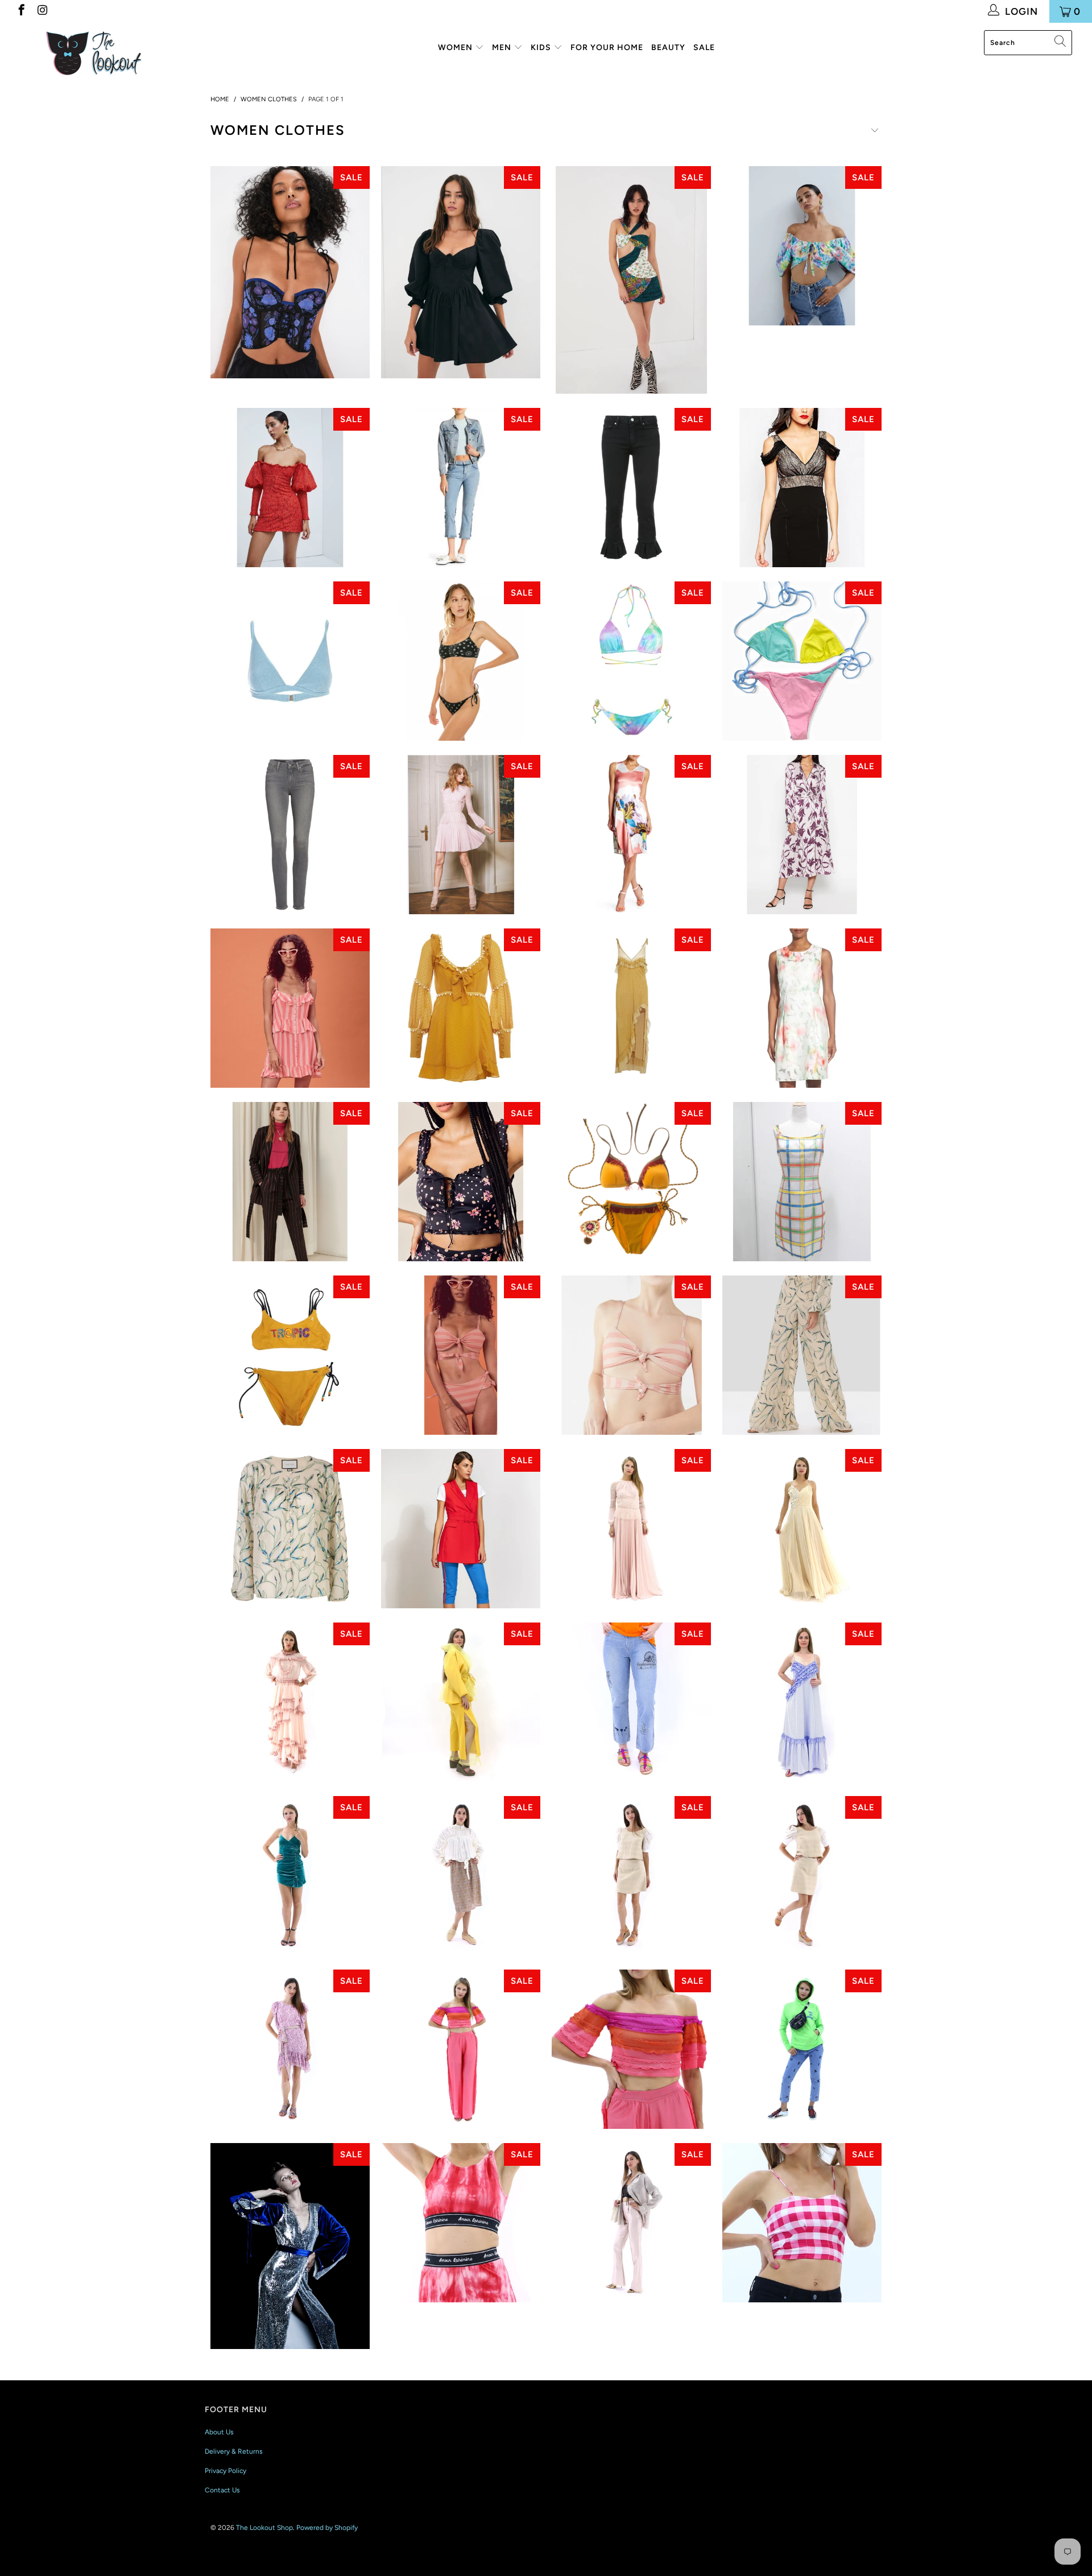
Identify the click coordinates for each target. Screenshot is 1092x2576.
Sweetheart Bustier (802, 2223)
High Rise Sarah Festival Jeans (631, 1702)
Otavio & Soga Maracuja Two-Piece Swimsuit (290, 1355)
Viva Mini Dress (290, 1876)
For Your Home (607, 48)
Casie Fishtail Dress (802, 488)
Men (503, 48)
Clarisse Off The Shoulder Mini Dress (290, 488)
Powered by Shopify (327, 2528)
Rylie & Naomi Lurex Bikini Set (290, 661)
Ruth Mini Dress (461, 272)
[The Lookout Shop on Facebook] (21, 11)
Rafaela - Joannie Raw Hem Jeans (631, 488)
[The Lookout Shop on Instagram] (42, 11)
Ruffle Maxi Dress (802, 1702)
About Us (219, 2432)
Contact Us (222, 2490)
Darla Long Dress (631, 1529)
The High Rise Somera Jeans (461, 488)
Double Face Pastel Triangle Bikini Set (802, 661)
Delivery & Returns (234, 2451)
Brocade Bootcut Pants (631, 2223)
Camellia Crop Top (461, 1182)
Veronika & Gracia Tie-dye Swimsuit (631, 661)
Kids (542, 48)
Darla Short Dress (461, 835)
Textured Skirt (802, 1876)
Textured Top (631, 1876)
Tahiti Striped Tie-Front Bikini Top (631, 1355)
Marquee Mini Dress (461, 1008)
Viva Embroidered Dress (802, 1529)
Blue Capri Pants (461, 1529)
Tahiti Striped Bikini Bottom (461, 1355)
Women (456, 48)
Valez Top (290, 1529)
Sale (704, 48)
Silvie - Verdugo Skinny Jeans (290, 835)
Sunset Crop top (631, 2049)
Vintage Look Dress (290, 1702)
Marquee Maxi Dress (631, 1008)
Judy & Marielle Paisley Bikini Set (461, 661)
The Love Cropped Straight (802, 2049)
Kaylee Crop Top (290, 272)
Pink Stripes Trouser (290, 1182)
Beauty (668, 48)
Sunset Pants (461, 2049)
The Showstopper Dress (290, 2246)
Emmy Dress (290, 2049)
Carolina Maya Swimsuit (631, 1182)
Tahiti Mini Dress (290, 1008)
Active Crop (461, 2223)
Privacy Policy (226, 2471)
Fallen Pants (802, 1355)
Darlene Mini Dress (631, 280)
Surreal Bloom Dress (631, 835)
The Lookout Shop (264, 2528)
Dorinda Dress (802, 1008)
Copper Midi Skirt (461, 1876)
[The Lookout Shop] (93, 52)
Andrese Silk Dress (802, 835)
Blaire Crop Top (802, 246)
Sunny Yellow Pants (461, 1702)
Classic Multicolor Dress (802, 1182)
